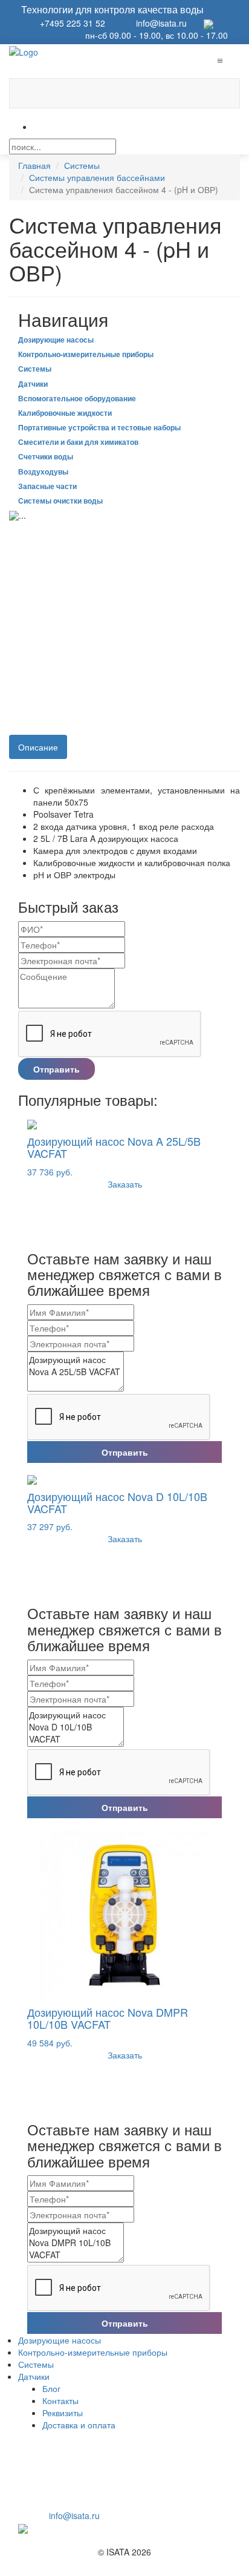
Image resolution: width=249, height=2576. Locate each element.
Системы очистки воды (60, 501)
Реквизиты (63, 2413)
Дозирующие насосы (56, 340)
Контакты (60, 2400)
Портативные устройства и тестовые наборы (99, 427)
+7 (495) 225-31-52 (99, 2503)
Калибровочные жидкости (65, 413)
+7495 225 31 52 (69, 23)
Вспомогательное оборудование (77, 398)
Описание (38, 747)
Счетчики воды (46, 456)
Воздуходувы (43, 471)
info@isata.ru (161, 23)
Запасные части (47, 486)
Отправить (57, 1069)
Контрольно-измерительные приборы (86, 354)
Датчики (33, 384)
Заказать (125, 1184)
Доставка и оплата (79, 2425)
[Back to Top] (3, 2564)
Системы (35, 369)
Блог (51, 2388)
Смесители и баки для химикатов (78, 442)
